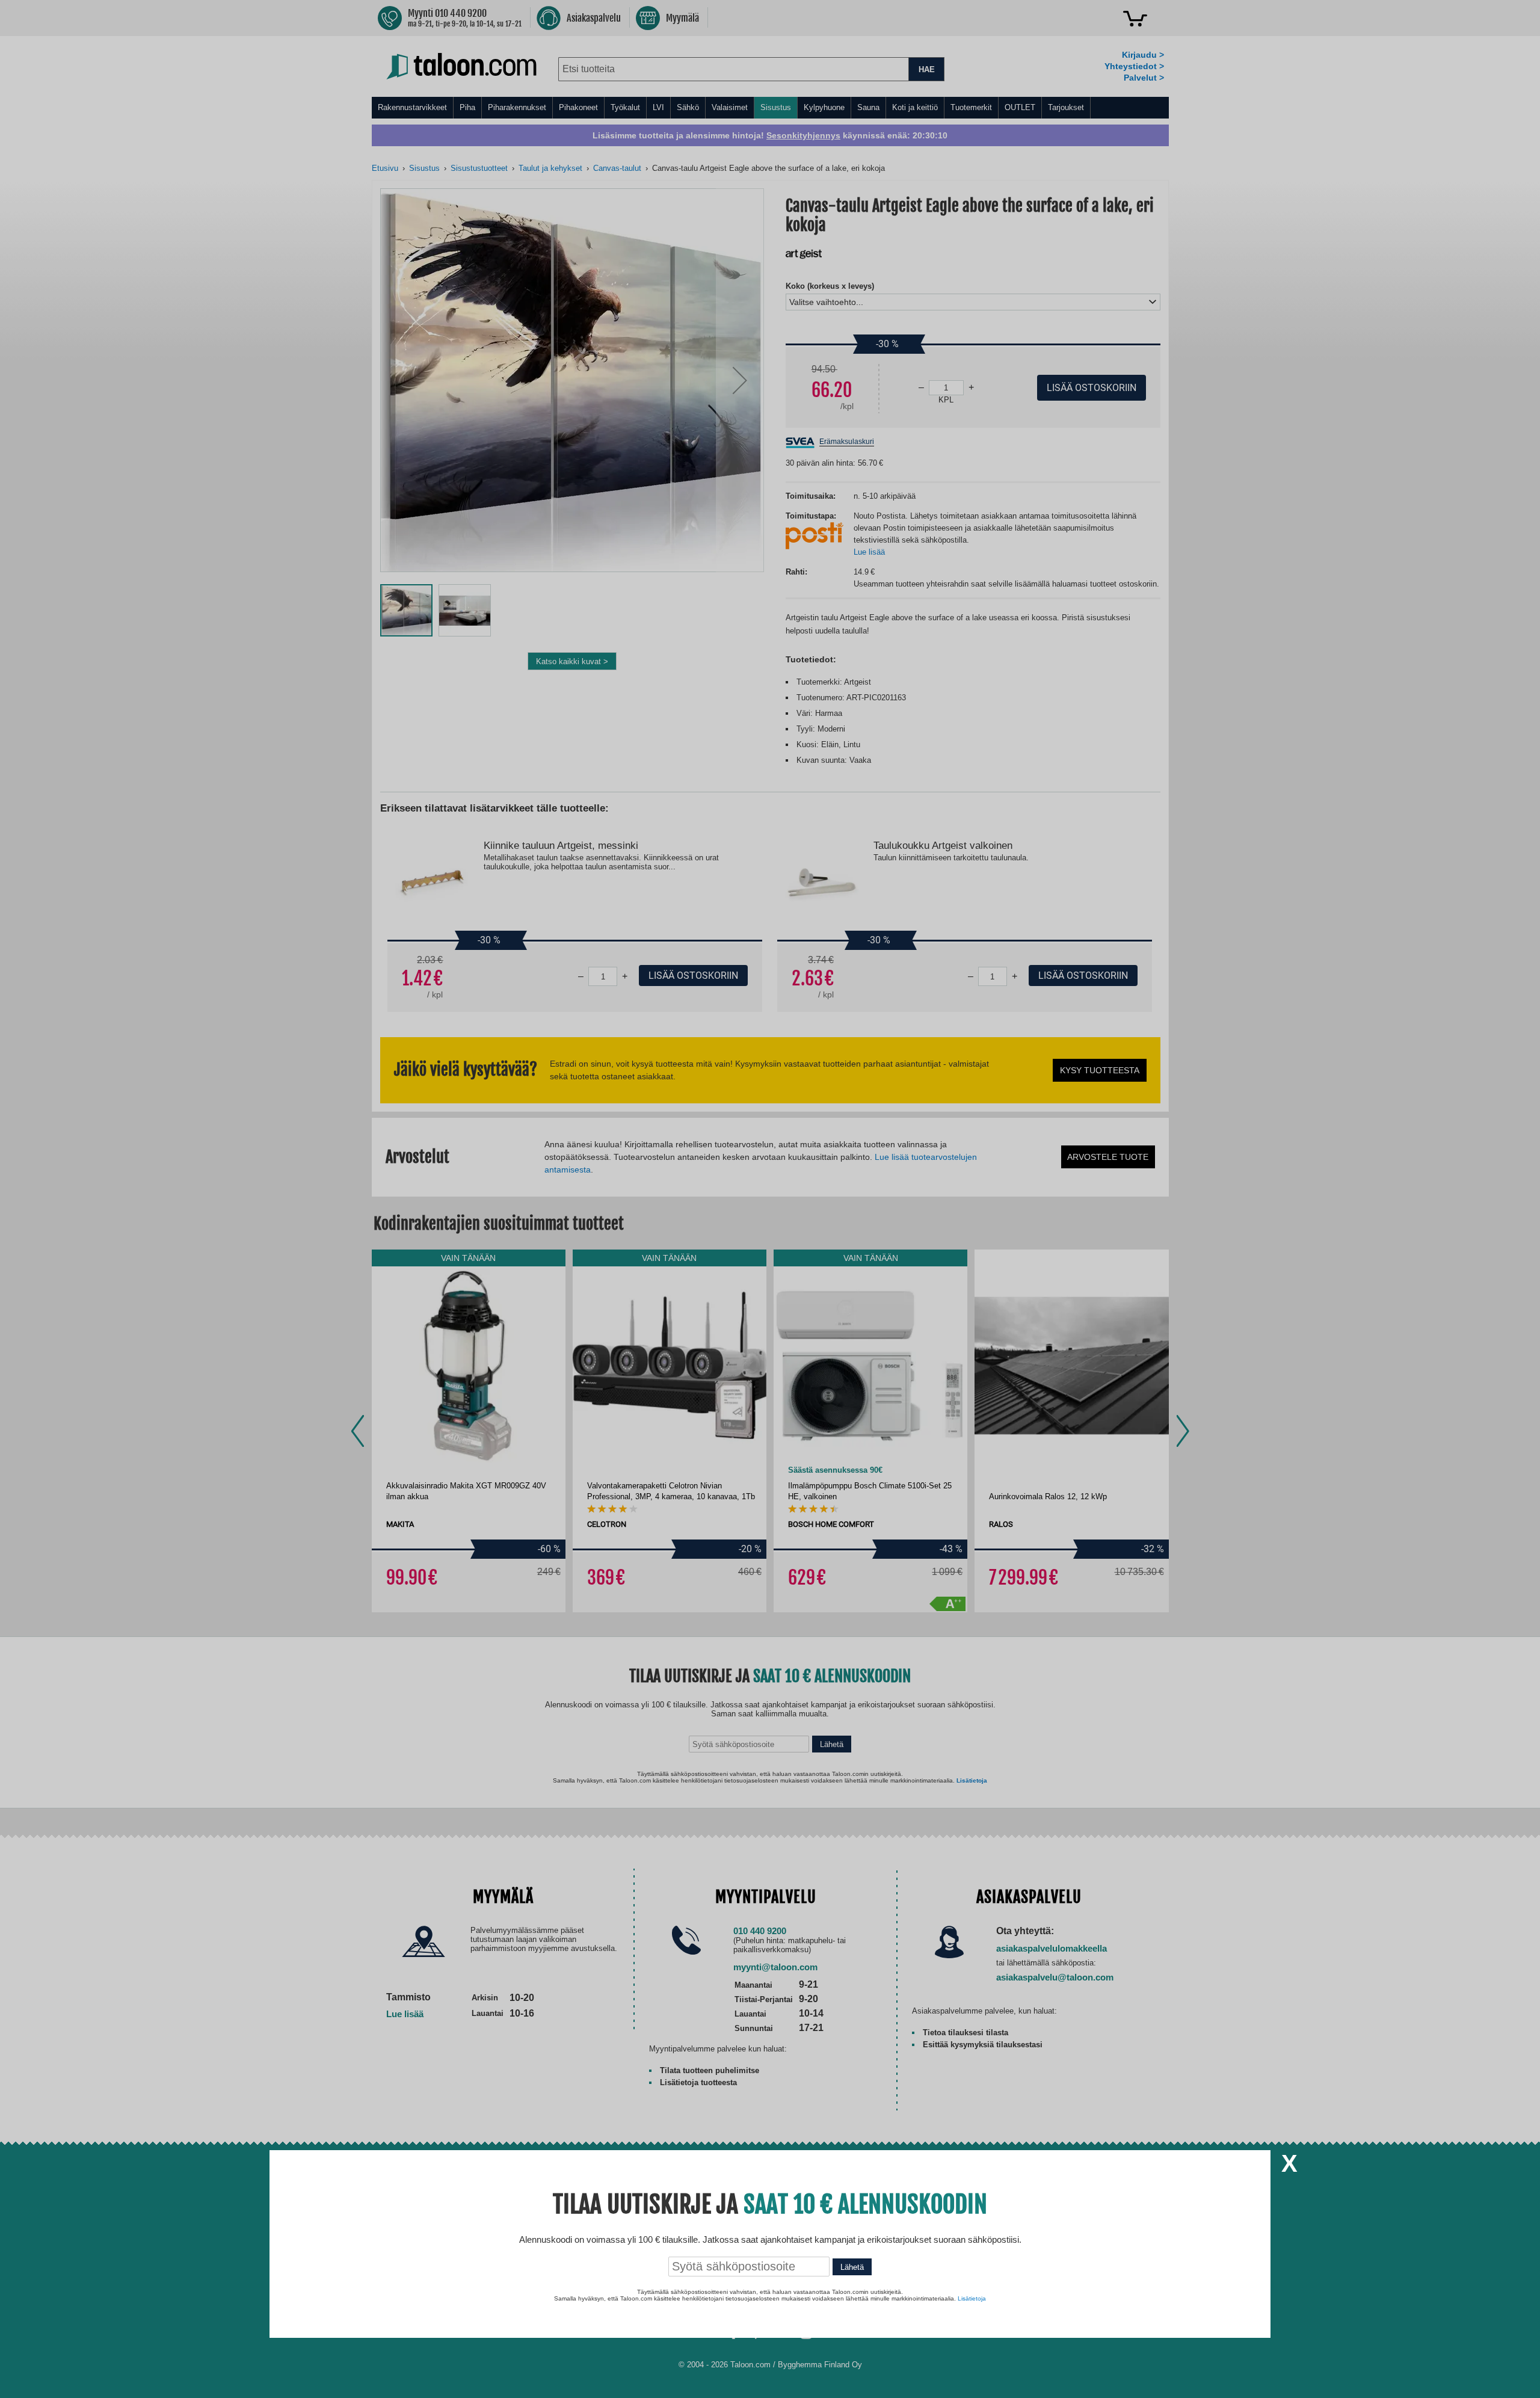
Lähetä (852, 2267)
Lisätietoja (972, 2298)
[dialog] (770, 1199)
